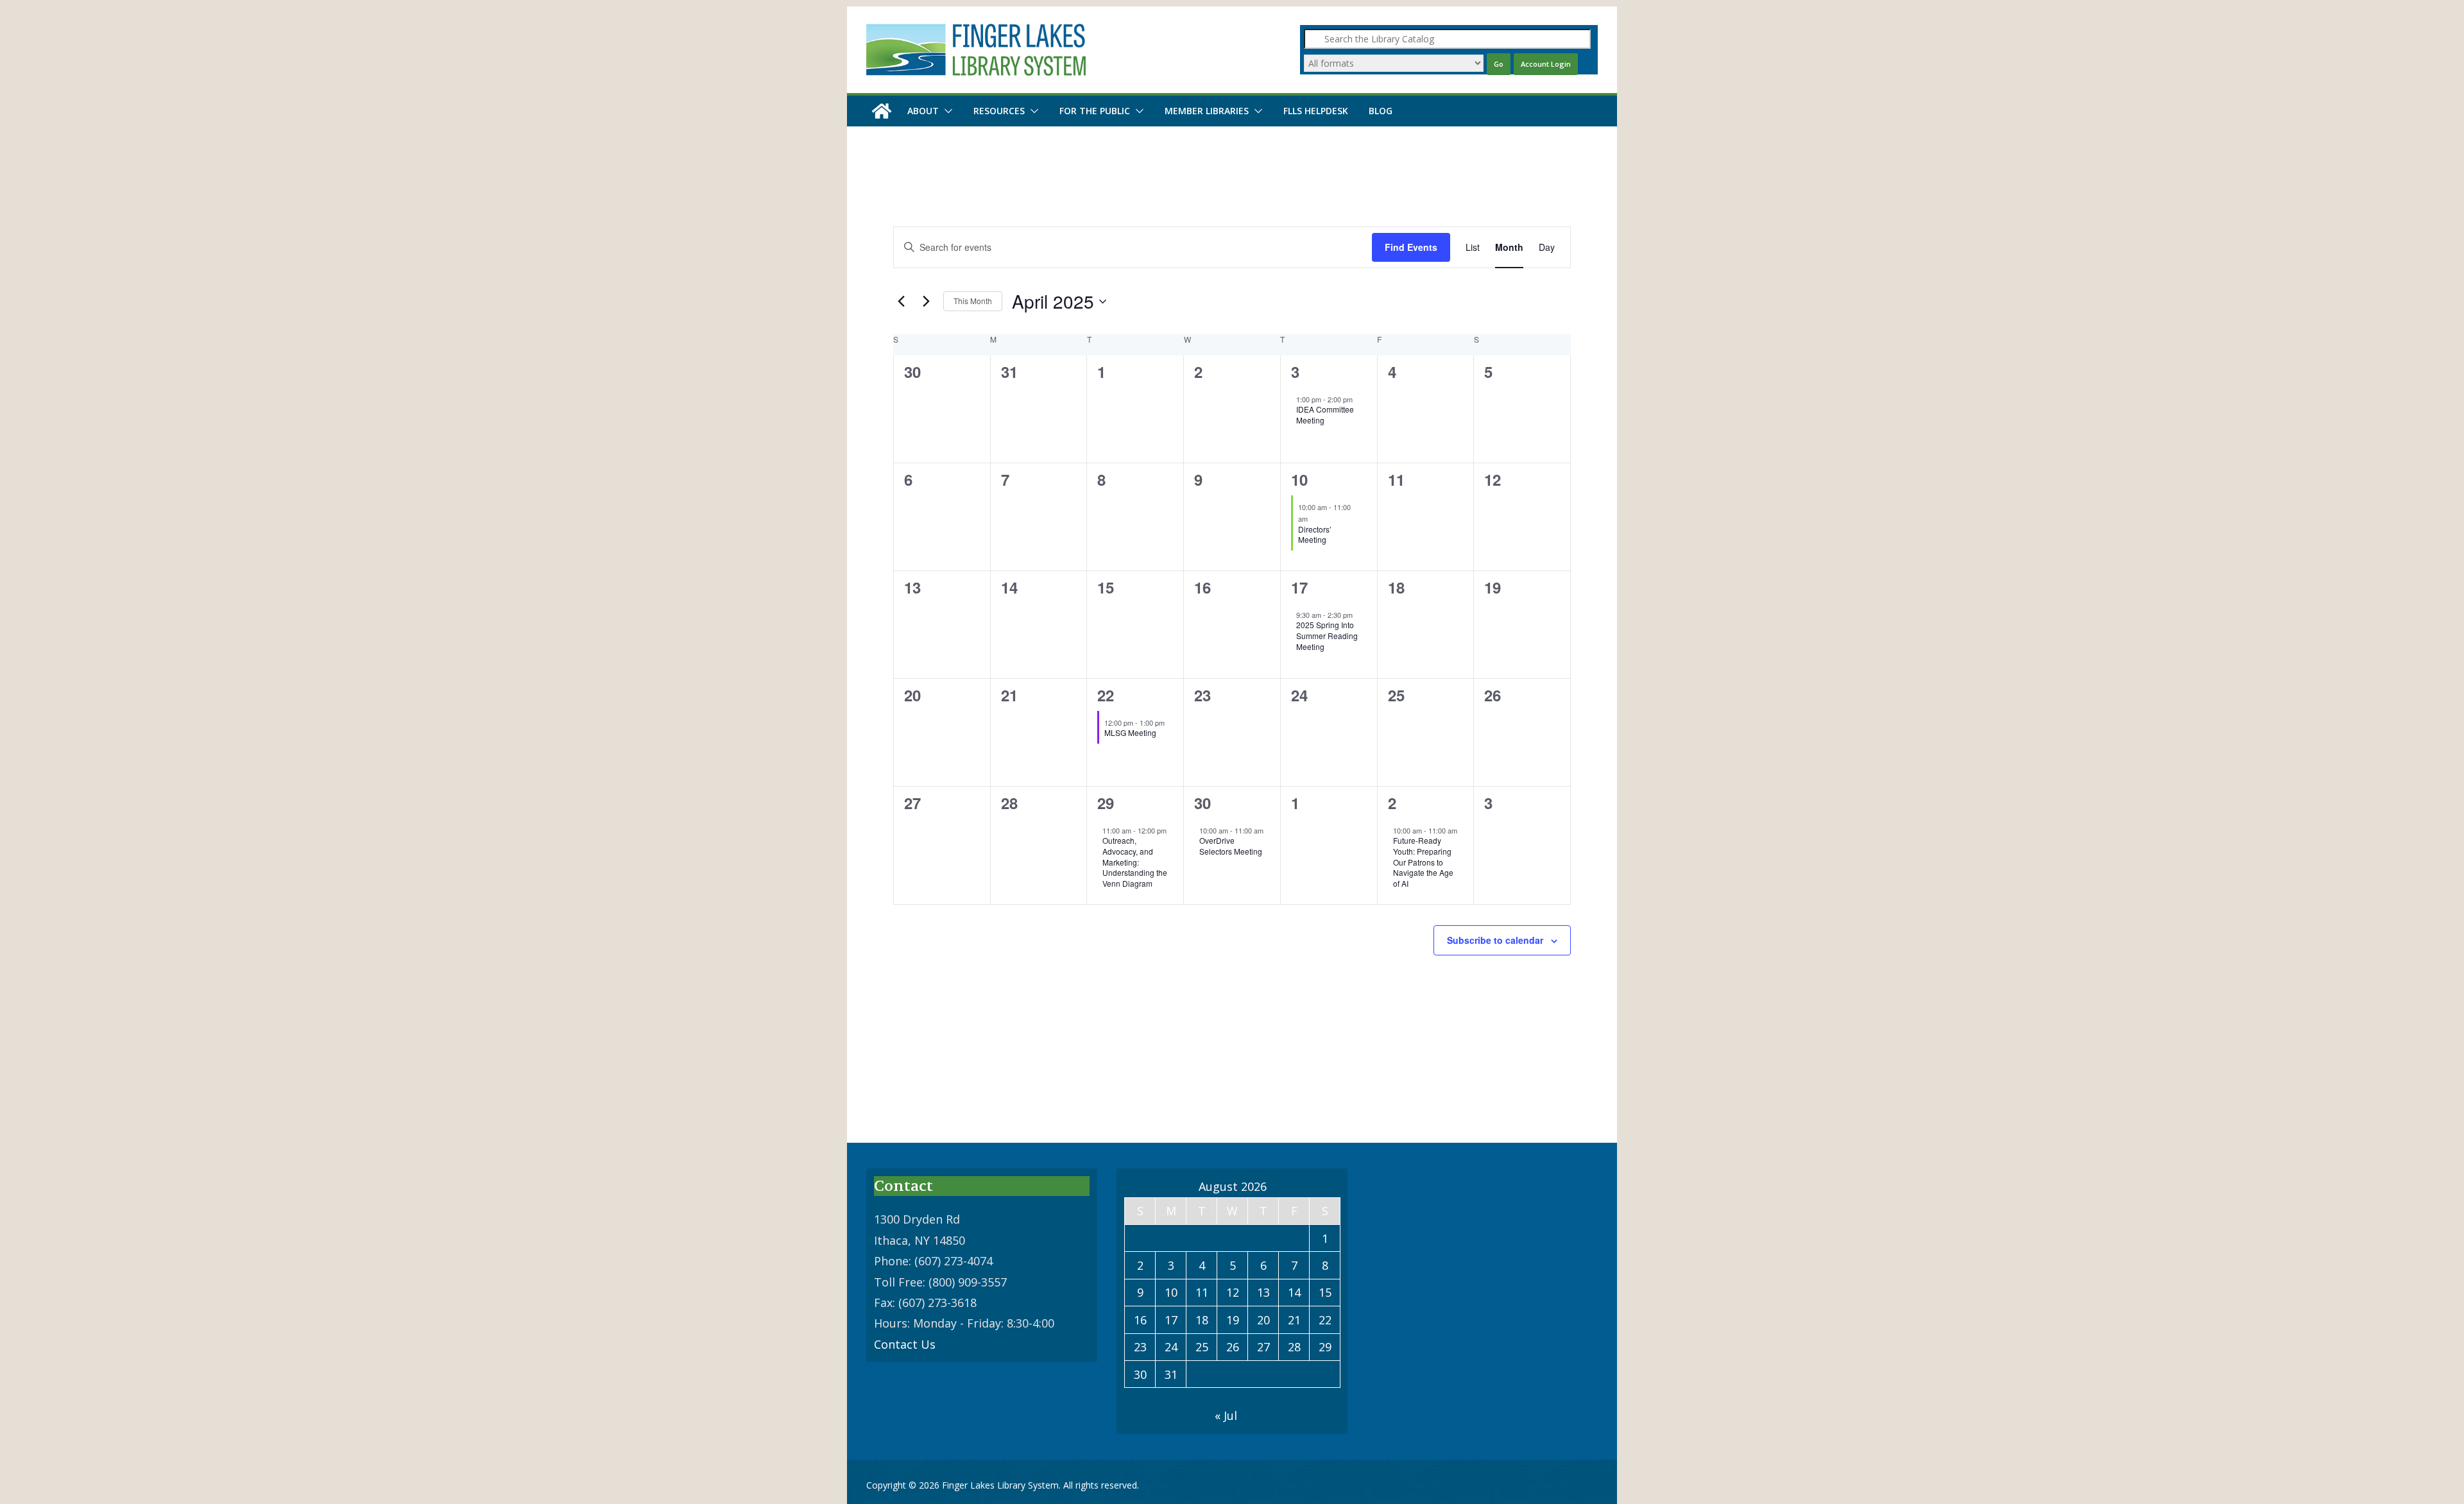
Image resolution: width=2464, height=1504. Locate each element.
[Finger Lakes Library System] (882, 111)
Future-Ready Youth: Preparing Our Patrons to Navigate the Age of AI (1423, 861)
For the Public (1095, 111)
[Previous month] (901, 302)
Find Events (1411, 247)
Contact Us (905, 1344)
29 (1106, 803)
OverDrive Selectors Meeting (1231, 846)
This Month (973, 301)
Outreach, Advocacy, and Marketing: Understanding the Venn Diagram (1135, 861)
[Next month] (926, 302)
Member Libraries (1207, 111)
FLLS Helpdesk (1316, 111)
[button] (946, 111)
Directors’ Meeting (1315, 534)
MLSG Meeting (1130, 732)
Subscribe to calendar (1495, 940)
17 (1299, 587)
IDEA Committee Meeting (1325, 414)
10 (1299, 479)
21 (1294, 1320)
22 (1106, 695)
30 (1202, 803)
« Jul (1226, 1415)
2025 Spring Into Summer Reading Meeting (1327, 635)
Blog (1381, 111)
